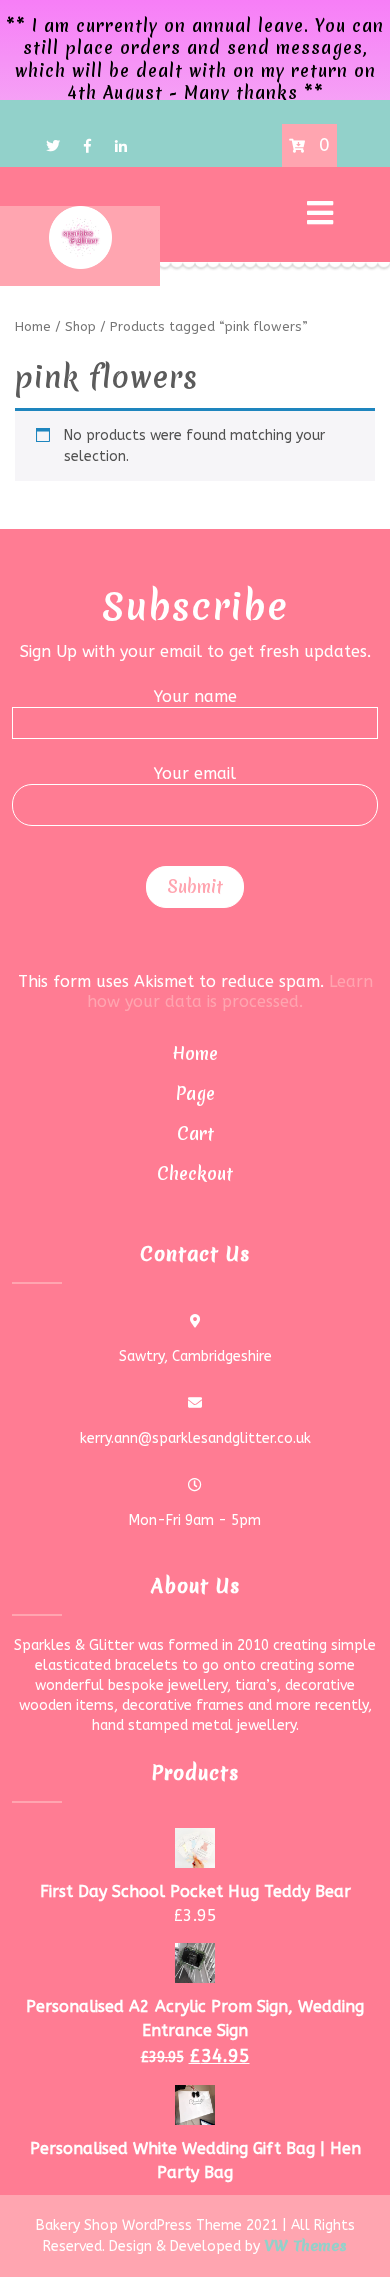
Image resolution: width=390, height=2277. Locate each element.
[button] (255, 214)
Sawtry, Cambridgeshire (195, 1356)
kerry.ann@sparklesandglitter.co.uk (195, 1438)
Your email (195, 773)
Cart (195, 1133)
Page (195, 1093)
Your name (195, 696)
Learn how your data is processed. (230, 991)
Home (195, 1053)
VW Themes (303, 2246)
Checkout (195, 1173)
